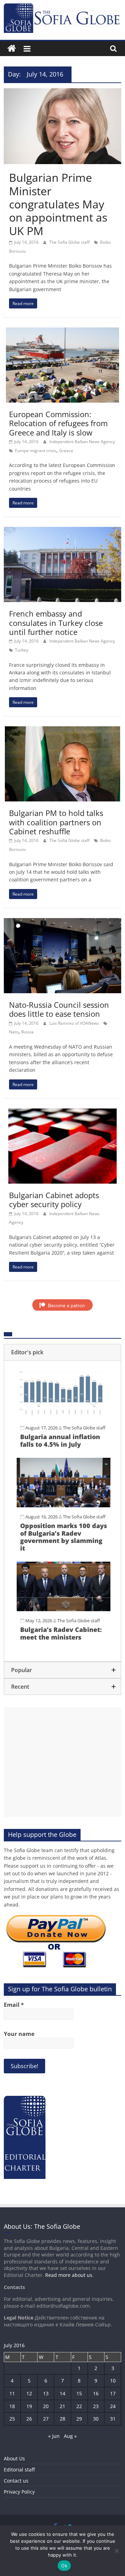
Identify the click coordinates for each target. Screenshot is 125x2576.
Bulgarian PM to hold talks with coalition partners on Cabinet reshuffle (56, 822)
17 (113, 2393)
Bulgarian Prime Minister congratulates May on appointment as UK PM (58, 204)
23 (96, 2406)
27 (46, 2419)
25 (12, 2419)
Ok (64, 2566)
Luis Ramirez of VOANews (75, 1023)
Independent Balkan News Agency (82, 442)
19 (29, 2406)
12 (29, 2393)
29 (79, 2419)
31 (113, 2419)
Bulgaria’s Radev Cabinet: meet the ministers (61, 1633)
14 (62, 2393)
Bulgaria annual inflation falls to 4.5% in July (60, 1440)
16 (96, 2393)
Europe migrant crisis (36, 451)
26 (29, 2419)
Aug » (70, 2436)
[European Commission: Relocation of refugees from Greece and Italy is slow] (62, 332)
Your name (19, 2034)
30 (96, 2419)
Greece (66, 451)
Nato (14, 1032)
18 (12, 2406)
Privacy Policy (19, 2492)
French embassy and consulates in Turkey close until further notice (56, 623)
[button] (62, 1352)
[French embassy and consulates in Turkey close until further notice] (62, 531)
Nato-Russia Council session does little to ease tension (59, 1009)
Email (14, 2005)
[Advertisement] (62, 1762)
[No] (116, 2551)
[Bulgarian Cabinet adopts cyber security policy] (62, 1113)
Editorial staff (19, 2470)
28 (62, 2419)
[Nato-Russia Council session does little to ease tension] (62, 922)
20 (46, 2406)
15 (79, 2393)
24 (113, 2406)
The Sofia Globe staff (70, 242)
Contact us (16, 2481)
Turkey (22, 650)
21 (62, 2406)
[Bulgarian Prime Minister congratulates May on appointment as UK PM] (62, 92)
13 (46, 2393)
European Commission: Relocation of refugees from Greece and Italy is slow (58, 423)
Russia (27, 1032)
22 (79, 2406)
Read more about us (69, 2275)
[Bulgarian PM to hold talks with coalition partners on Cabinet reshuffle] (62, 730)
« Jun (54, 2436)
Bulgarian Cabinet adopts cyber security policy (54, 1200)
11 (12, 2393)
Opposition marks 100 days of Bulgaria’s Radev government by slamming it (64, 1537)
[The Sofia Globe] (12, 49)
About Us (14, 2458)
